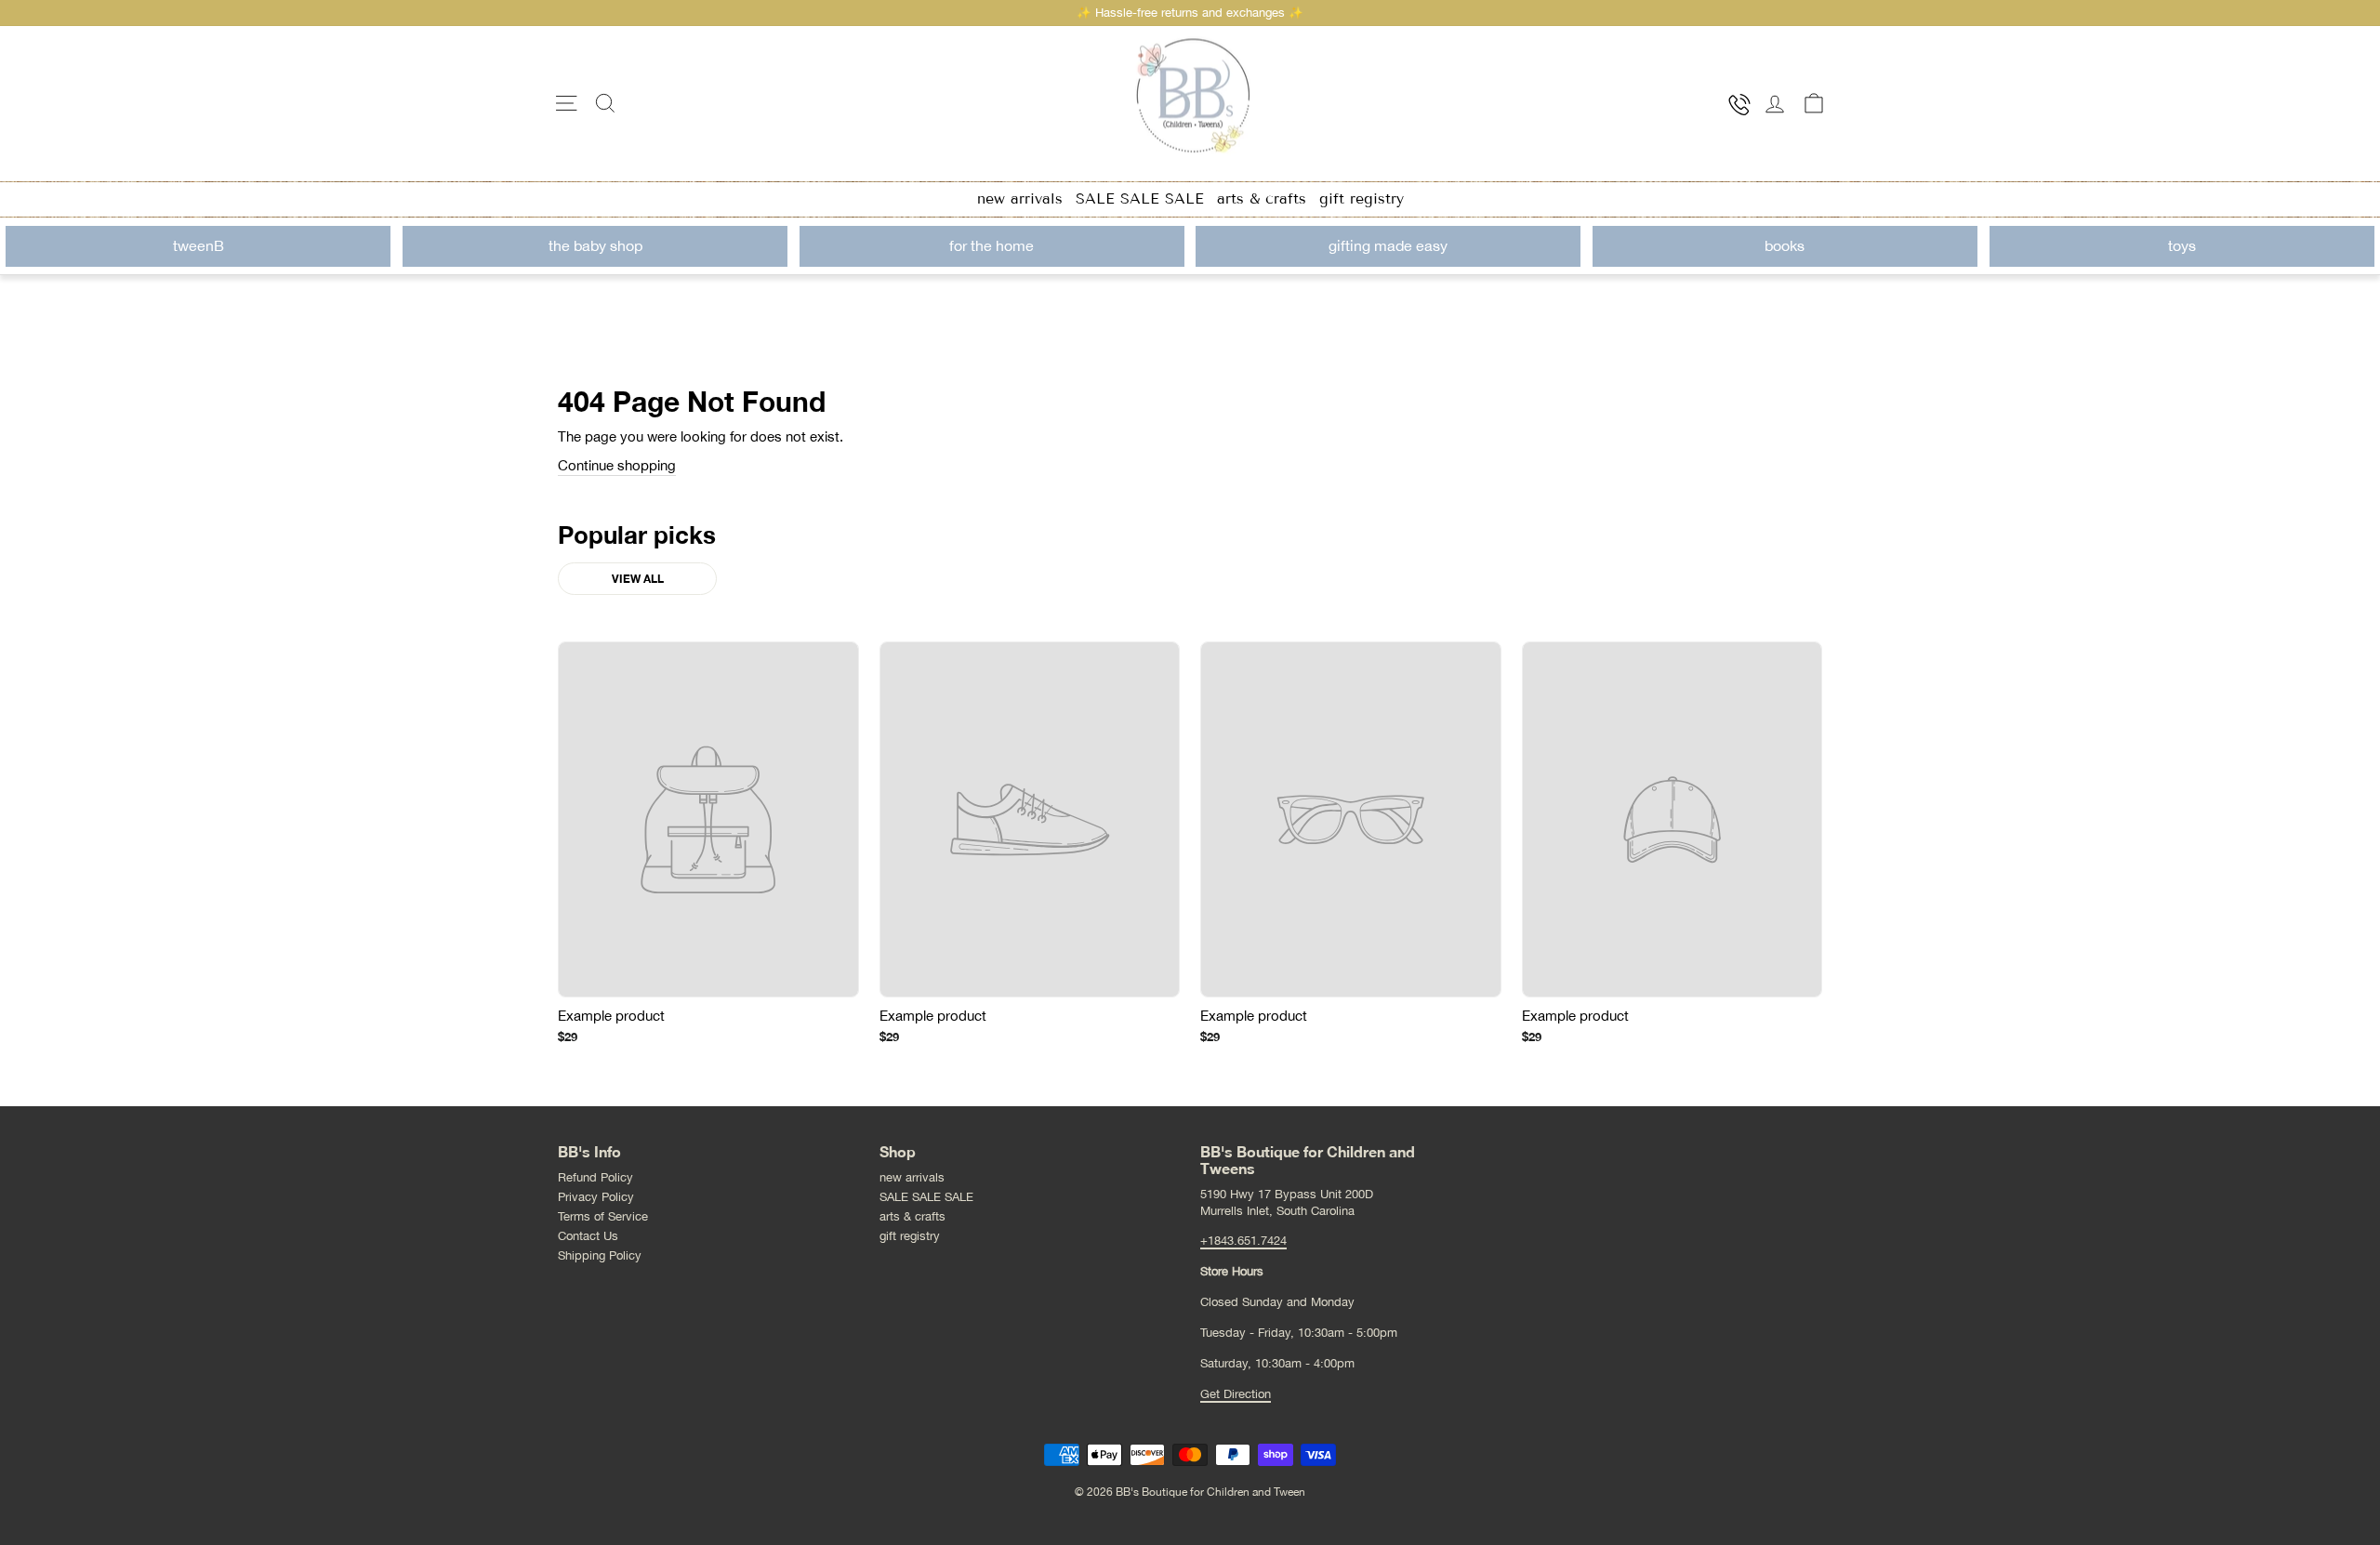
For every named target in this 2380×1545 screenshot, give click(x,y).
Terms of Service (603, 1216)
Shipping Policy (600, 1255)
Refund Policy (595, 1177)
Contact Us (588, 1236)
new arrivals (1020, 198)
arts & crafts (1262, 198)
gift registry (1362, 198)
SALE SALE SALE (1140, 198)
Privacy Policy (596, 1197)
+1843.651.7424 (1243, 1241)
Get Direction (1236, 1394)
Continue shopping (617, 465)
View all (638, 579)
